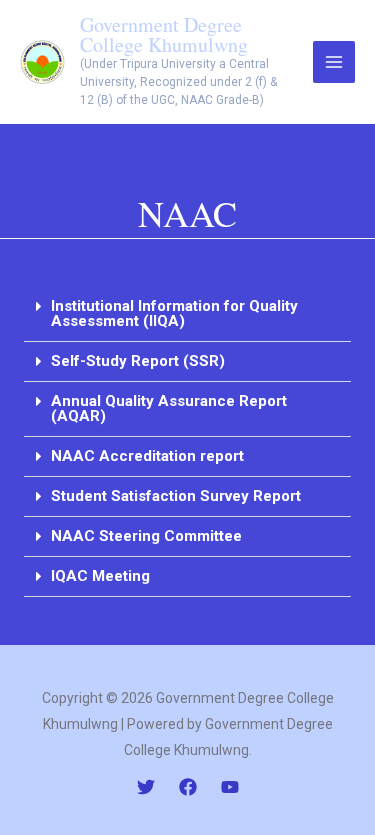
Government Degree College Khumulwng (164, 34)
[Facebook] (188, 787)
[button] (187, 314)
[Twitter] (146, 787)
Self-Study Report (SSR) (138, 361)
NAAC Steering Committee (146, 536)
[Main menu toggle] (334, 62)
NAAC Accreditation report (147, 456)
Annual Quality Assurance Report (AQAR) (169, 408)
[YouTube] (230, 787)
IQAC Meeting (100, 576)
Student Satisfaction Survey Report (176, 496)
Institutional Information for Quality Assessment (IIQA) (174, 313)
